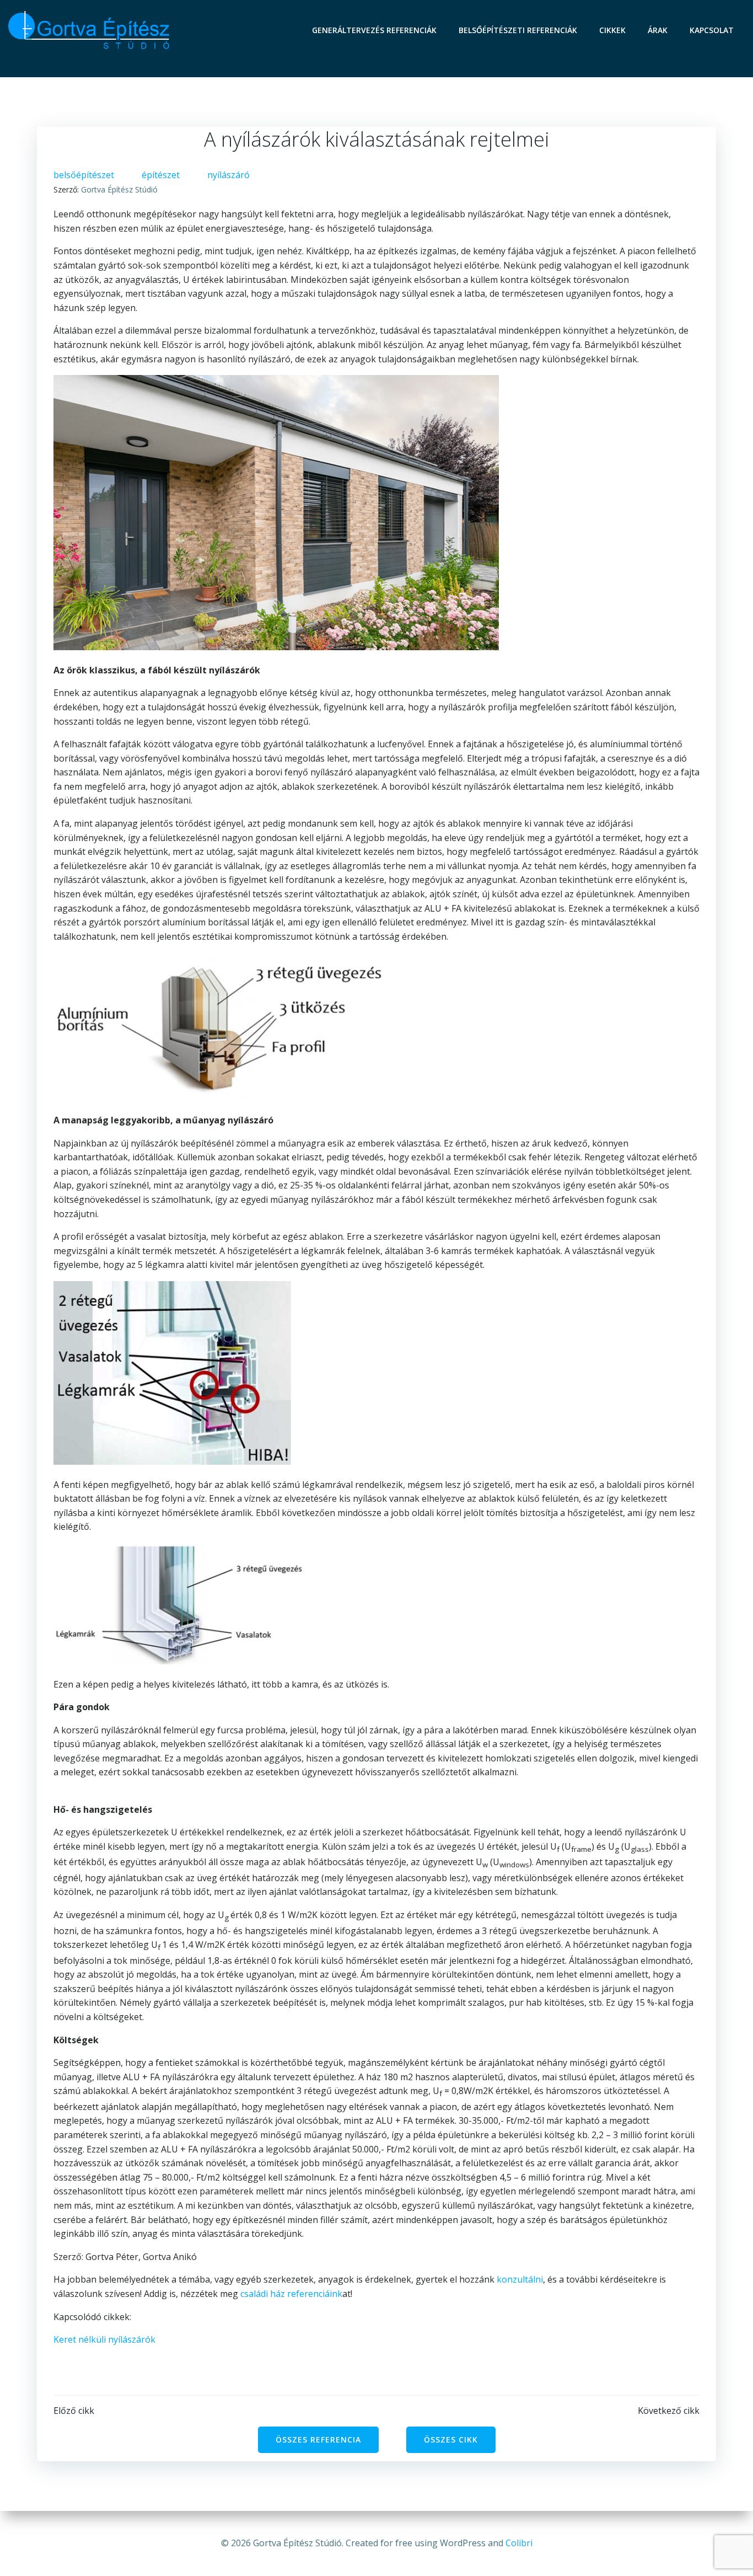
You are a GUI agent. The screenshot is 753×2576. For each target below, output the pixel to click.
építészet (161, 175)
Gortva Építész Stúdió (119, 189)
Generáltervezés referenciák (374, 30)
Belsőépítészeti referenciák (518, 30)
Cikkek (612, 30)
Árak (658, 30)
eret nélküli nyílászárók (107, 2339)
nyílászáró (228, 175)
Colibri (519, 2543)
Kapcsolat (712, 30)
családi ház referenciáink (291, 2294)
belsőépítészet (84, 175)
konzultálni (520, 2279)
